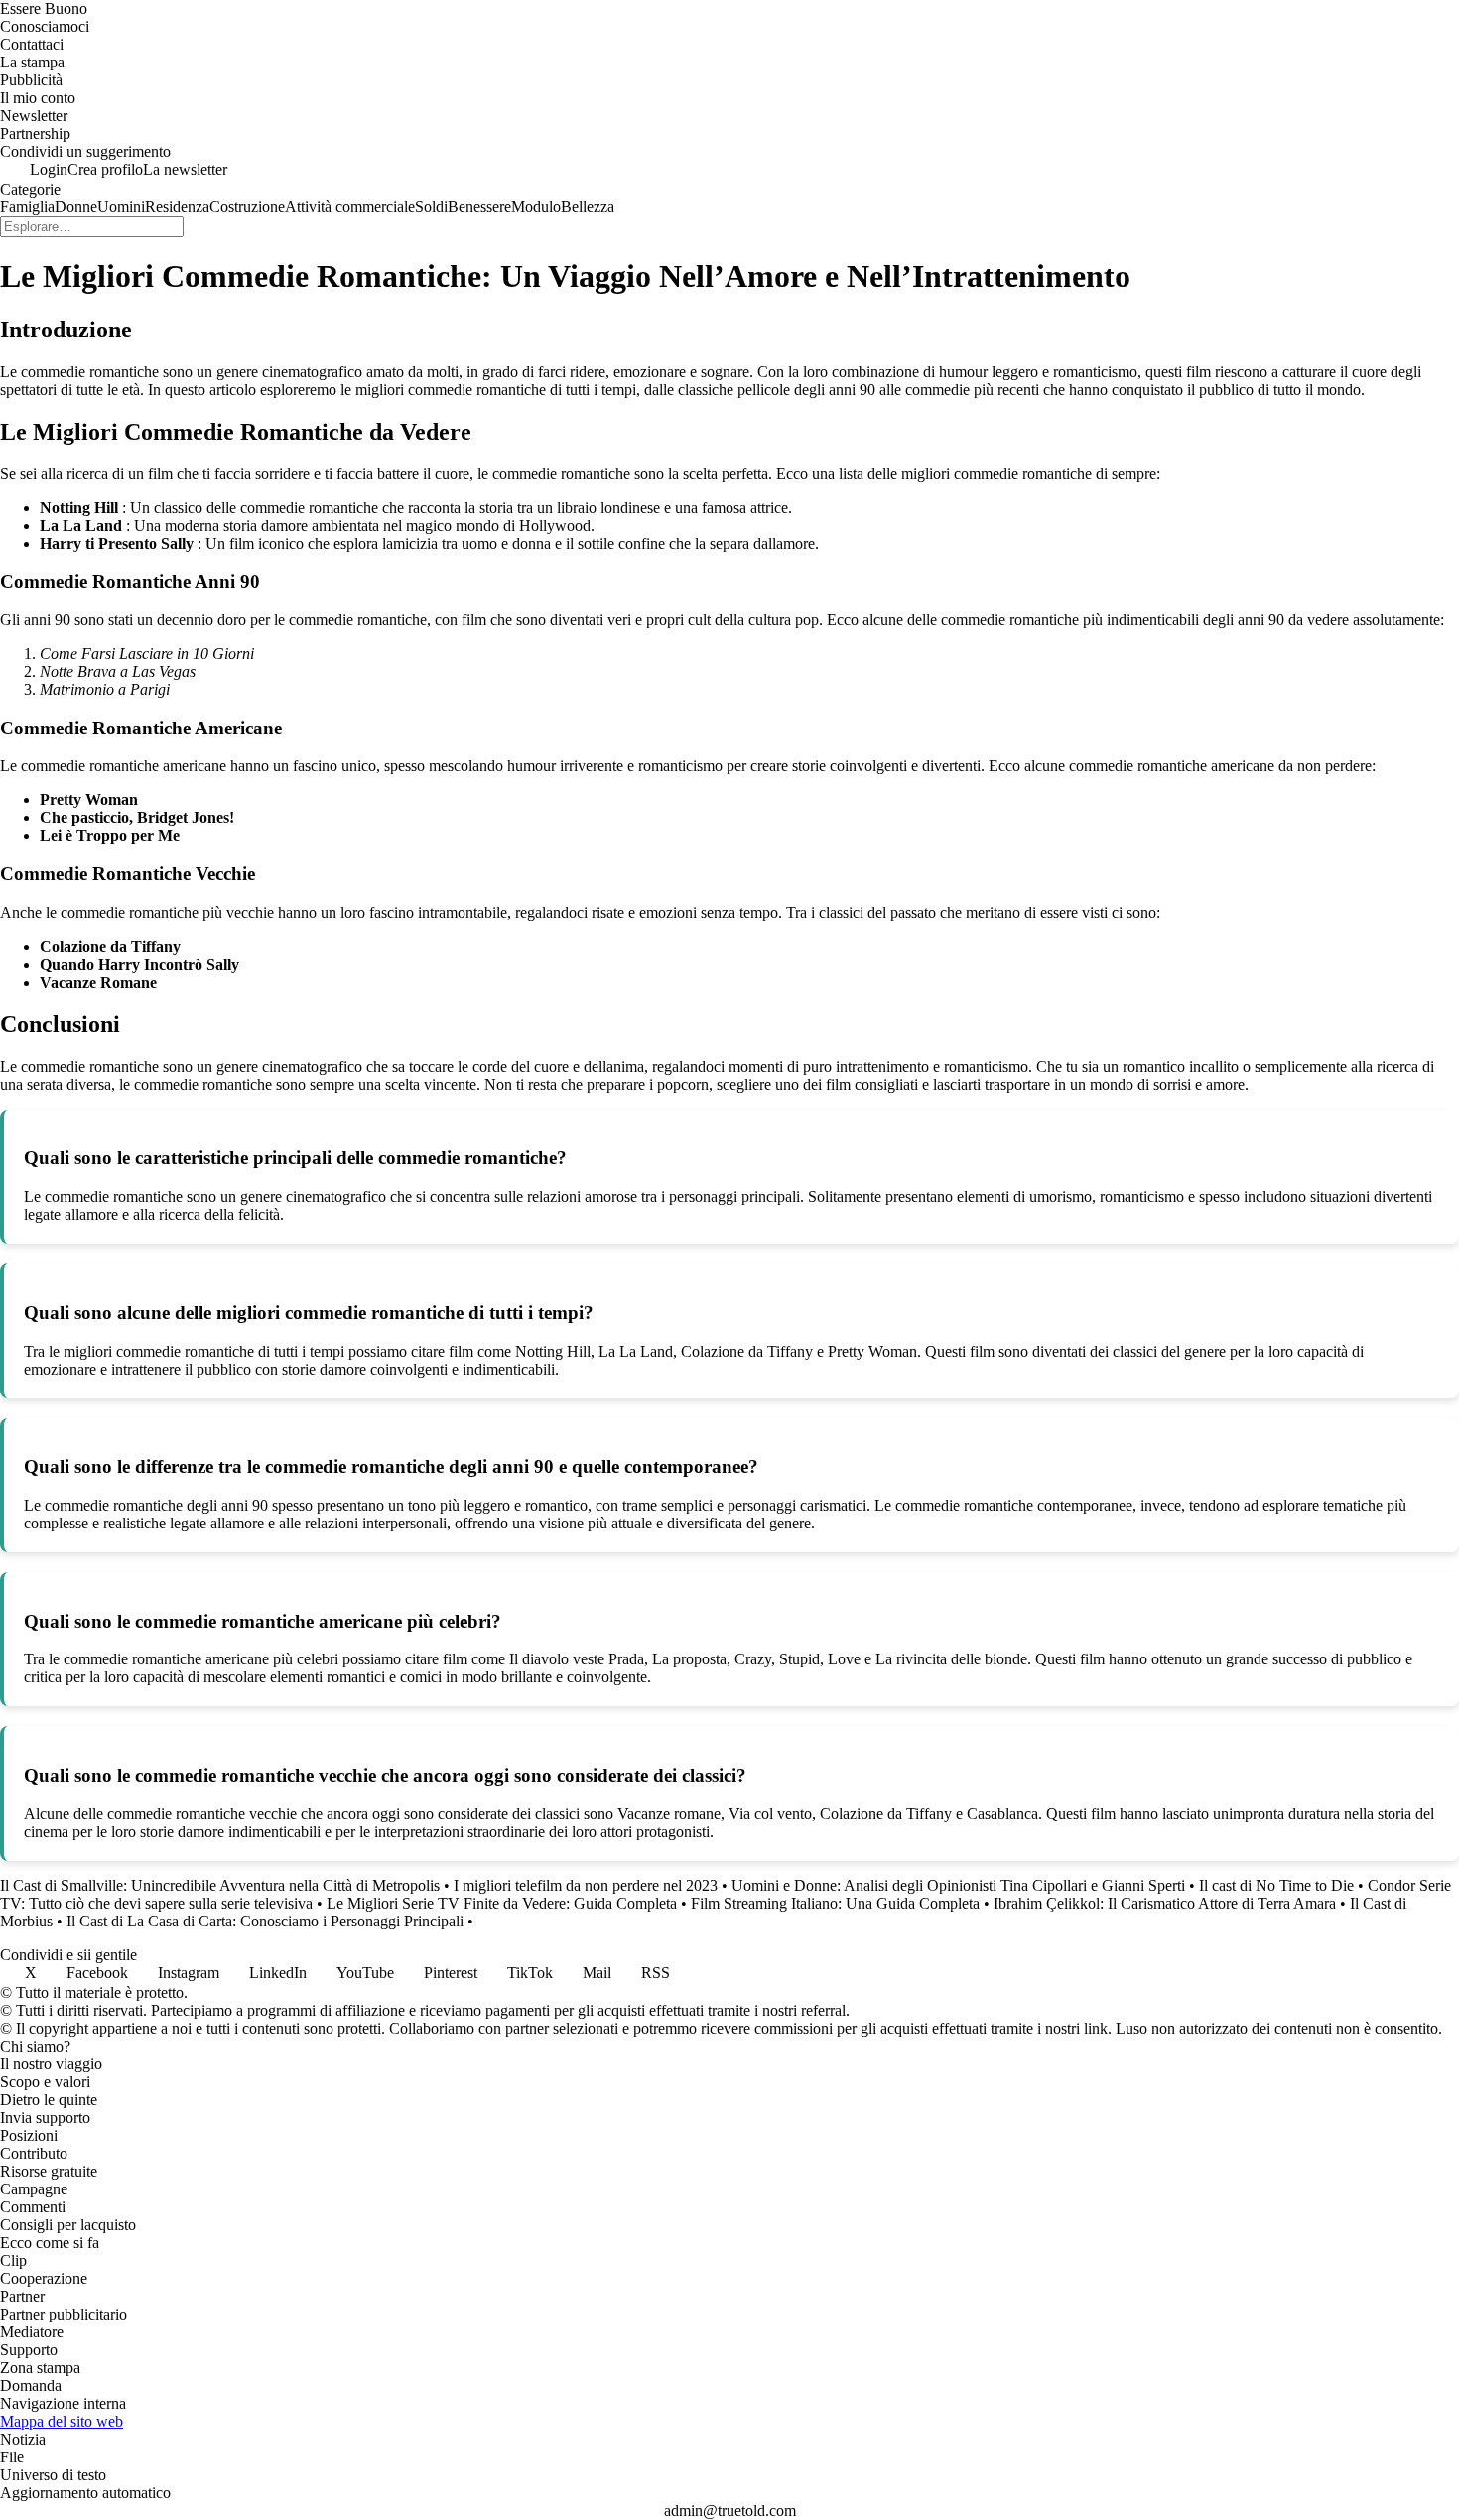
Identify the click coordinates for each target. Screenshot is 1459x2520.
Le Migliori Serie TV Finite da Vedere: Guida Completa (502, 1903)
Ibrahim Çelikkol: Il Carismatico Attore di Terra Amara (1165, 1903)
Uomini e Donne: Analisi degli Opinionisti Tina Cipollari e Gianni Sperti (958, 1885)
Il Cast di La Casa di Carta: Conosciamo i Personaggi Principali (265, 1921)
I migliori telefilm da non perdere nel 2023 (586, 1885)
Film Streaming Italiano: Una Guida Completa (835, 1903)
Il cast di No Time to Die (1276, 1885)
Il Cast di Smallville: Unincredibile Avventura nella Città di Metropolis (220, 1885)
